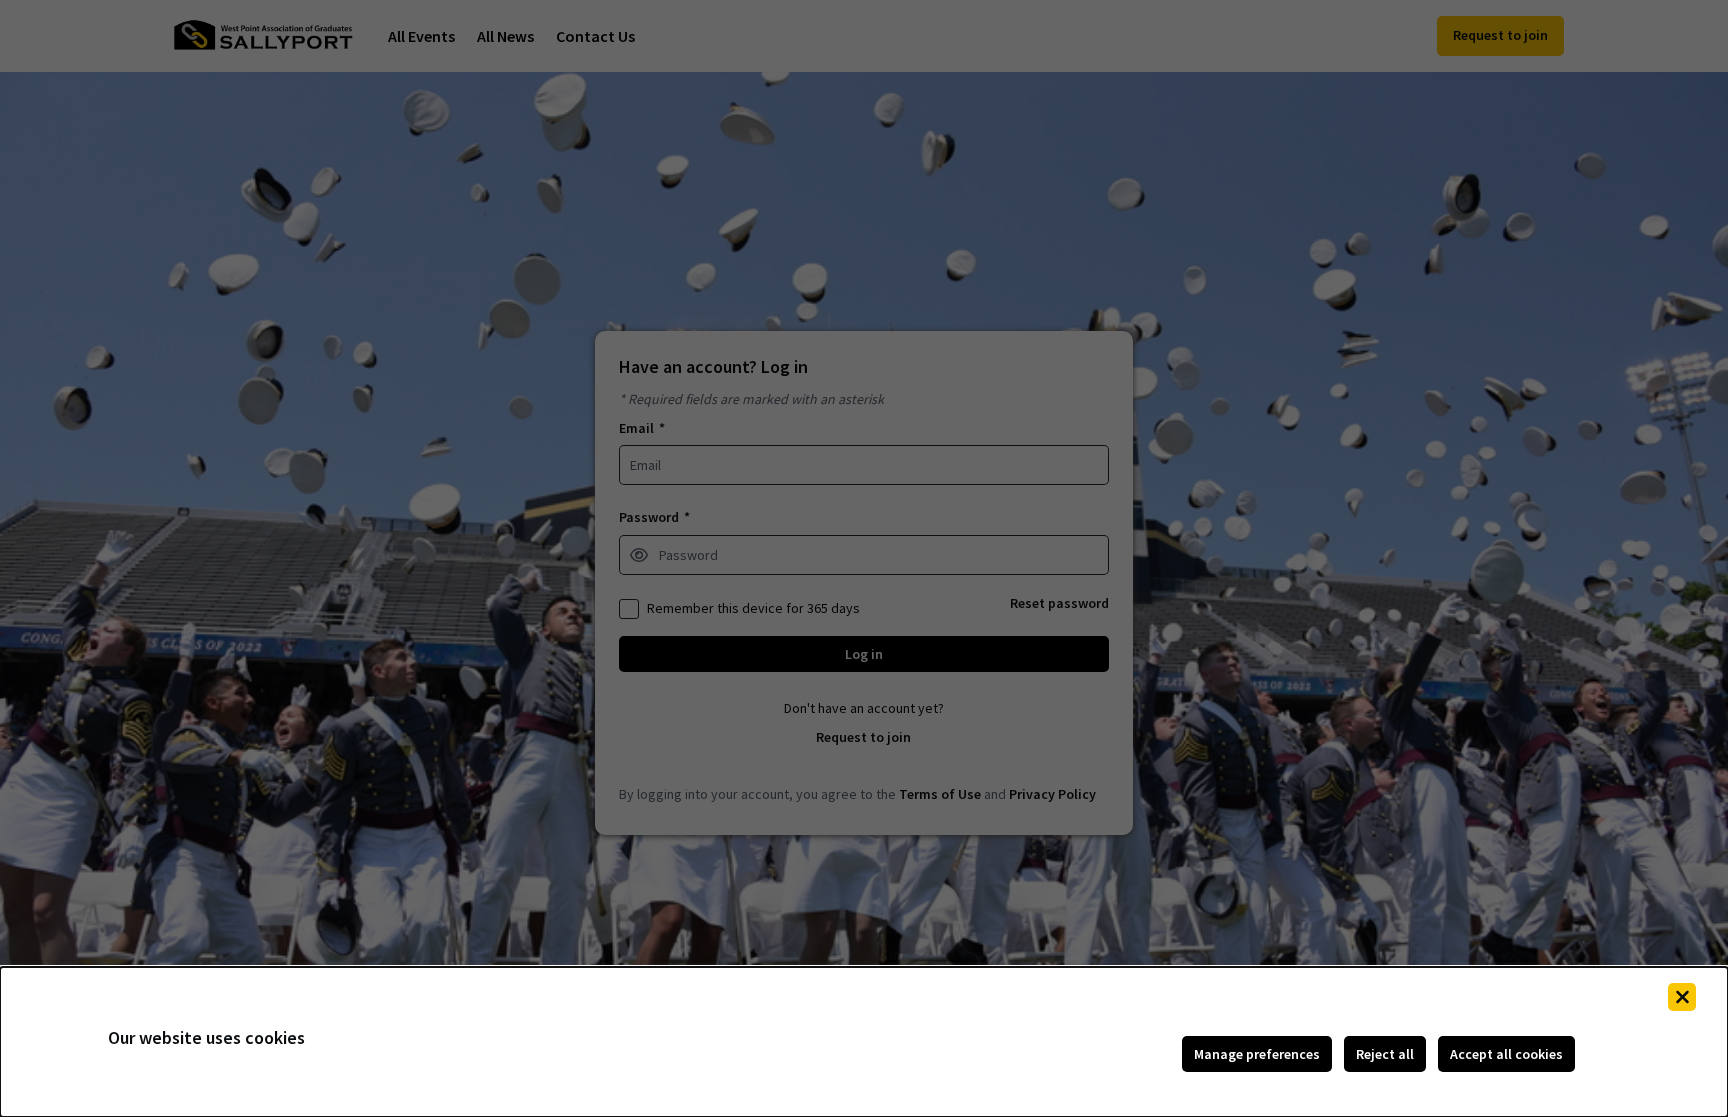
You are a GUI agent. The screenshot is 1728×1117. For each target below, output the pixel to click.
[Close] (1682, 997)
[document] (864, 1042)
